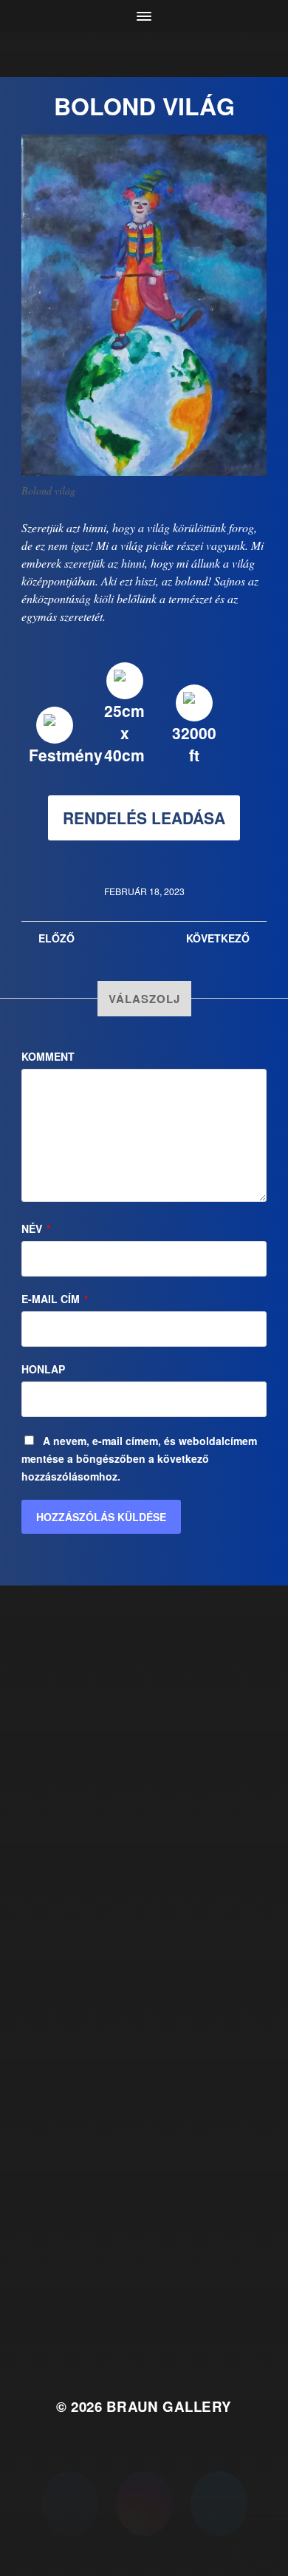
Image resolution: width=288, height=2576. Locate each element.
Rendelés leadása (144, 818)
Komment (48, 1056)
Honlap (43, 1369)
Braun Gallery (169, 2406)
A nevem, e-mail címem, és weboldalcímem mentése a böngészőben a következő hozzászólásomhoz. (139, 1458)
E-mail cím (55, 1299)
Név (36, 1228)
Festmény (66, 755)
